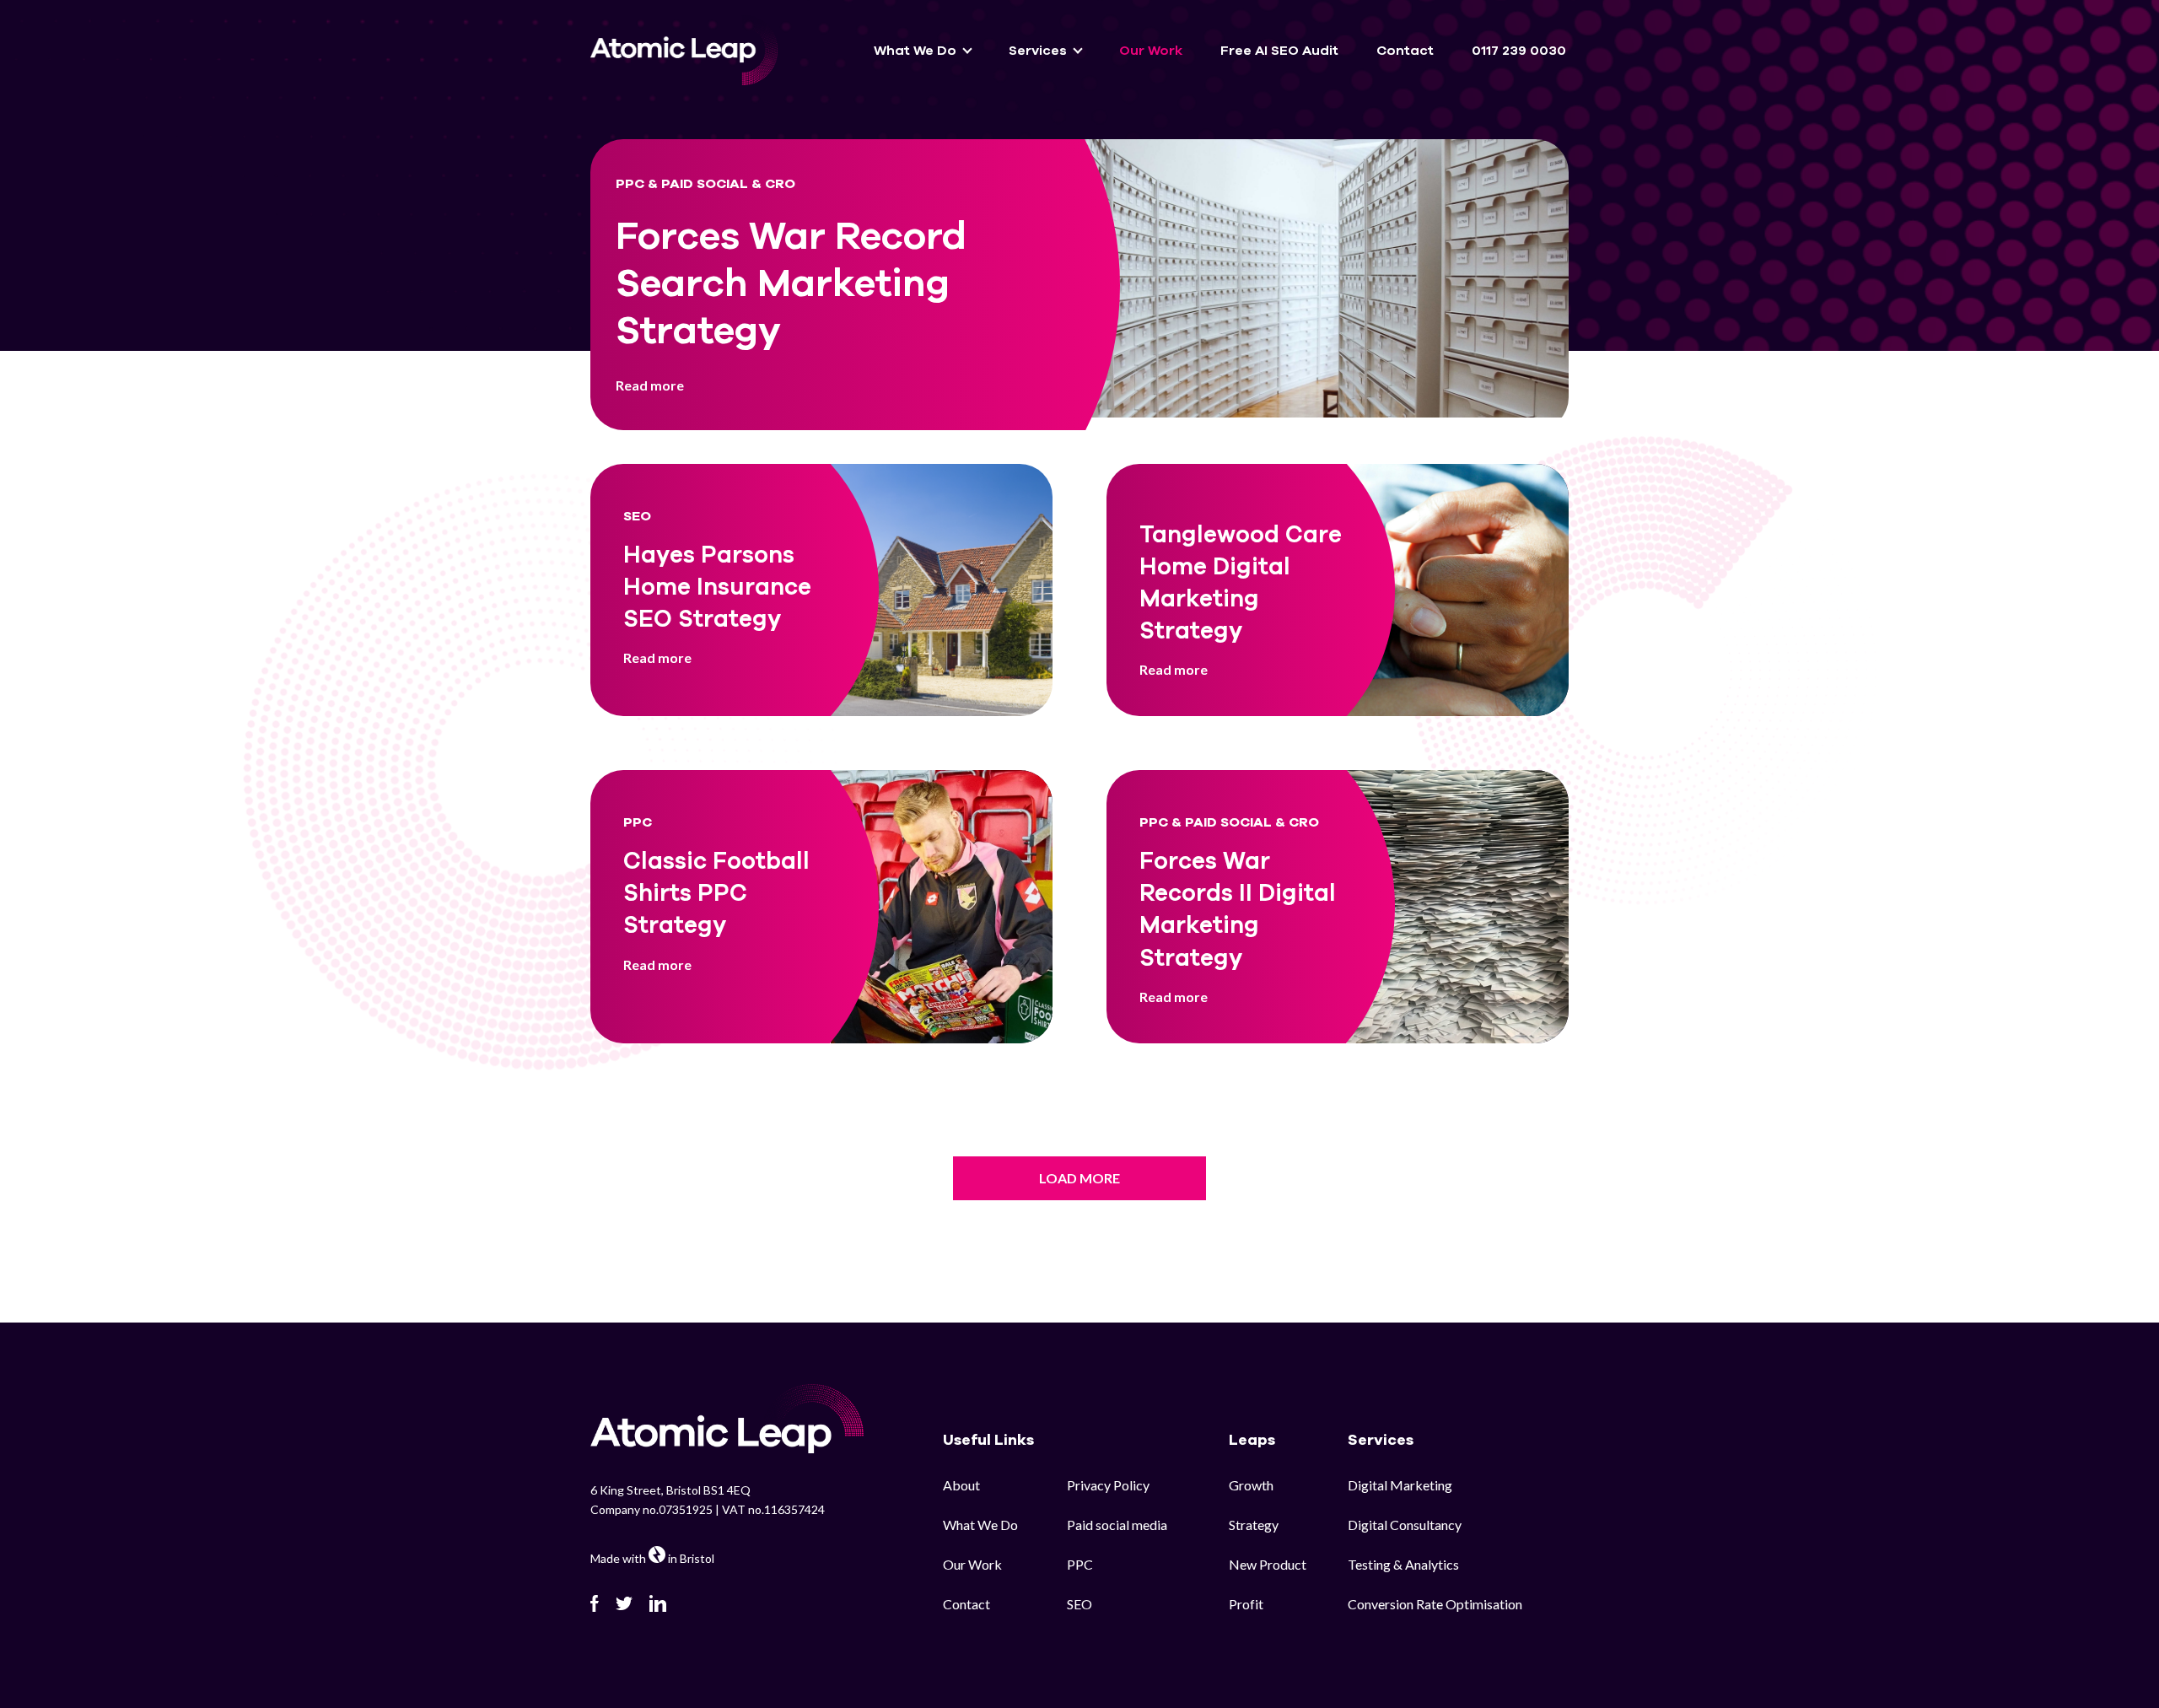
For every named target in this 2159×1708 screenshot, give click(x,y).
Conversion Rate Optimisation (1435, 1604)
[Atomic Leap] (684, 50)
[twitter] (624, 1603)
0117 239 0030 (1519, 51)
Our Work (1151, 51)
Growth (1251, 1485)
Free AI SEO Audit (1279, 51)
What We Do (980, 1525)
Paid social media (1117, 1525)
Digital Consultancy (1405, 1525)
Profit (1246, 1604)
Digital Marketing (1400, 1485)
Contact (1405, 51)
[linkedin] (658, 1603)
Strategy (1254, 1525)
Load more (1079, 1178)
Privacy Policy (1108, 1485)
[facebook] (595, 1603)
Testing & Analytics (1403, 1564)
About (961, 1485)
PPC (1080, 1564)
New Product (1268, 1564)
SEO (1079, 1604)
